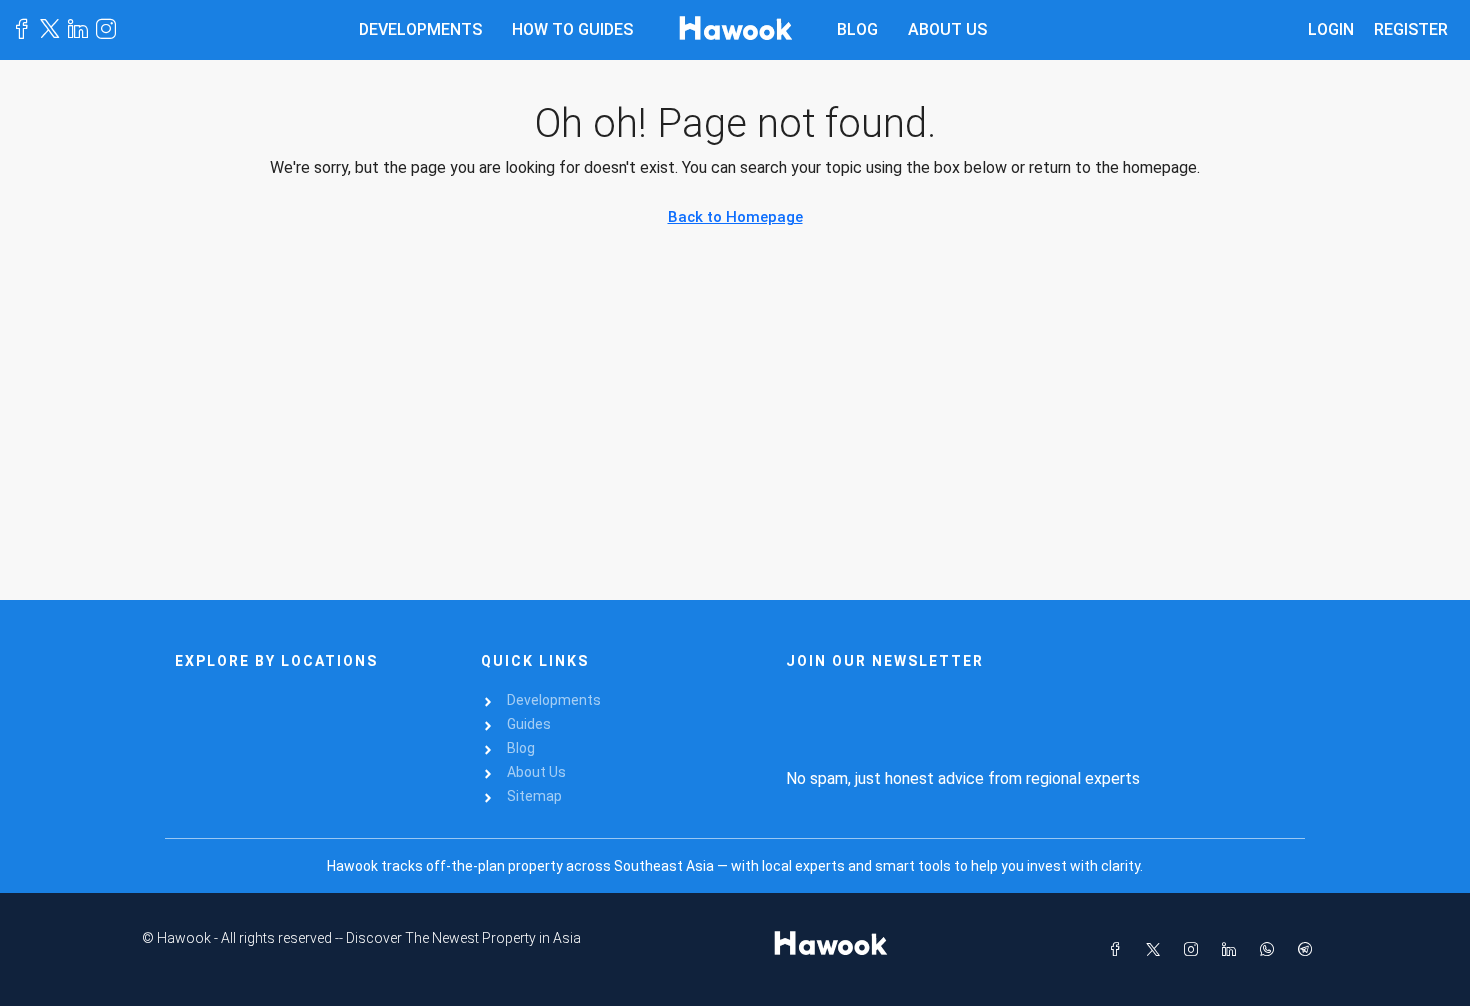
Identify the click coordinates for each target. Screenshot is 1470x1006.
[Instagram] (1195, 950)
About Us (947, 29)
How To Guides (572, 29)
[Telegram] (1309, 950)
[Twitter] (1157, 950)
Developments (420, 29)
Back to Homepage (735, 217)
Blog (857, 29)
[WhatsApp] (1271, 950)
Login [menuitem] (1331, 29)
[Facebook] (1119, 950)
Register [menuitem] (1411, 29)
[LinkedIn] (1233, 950)
